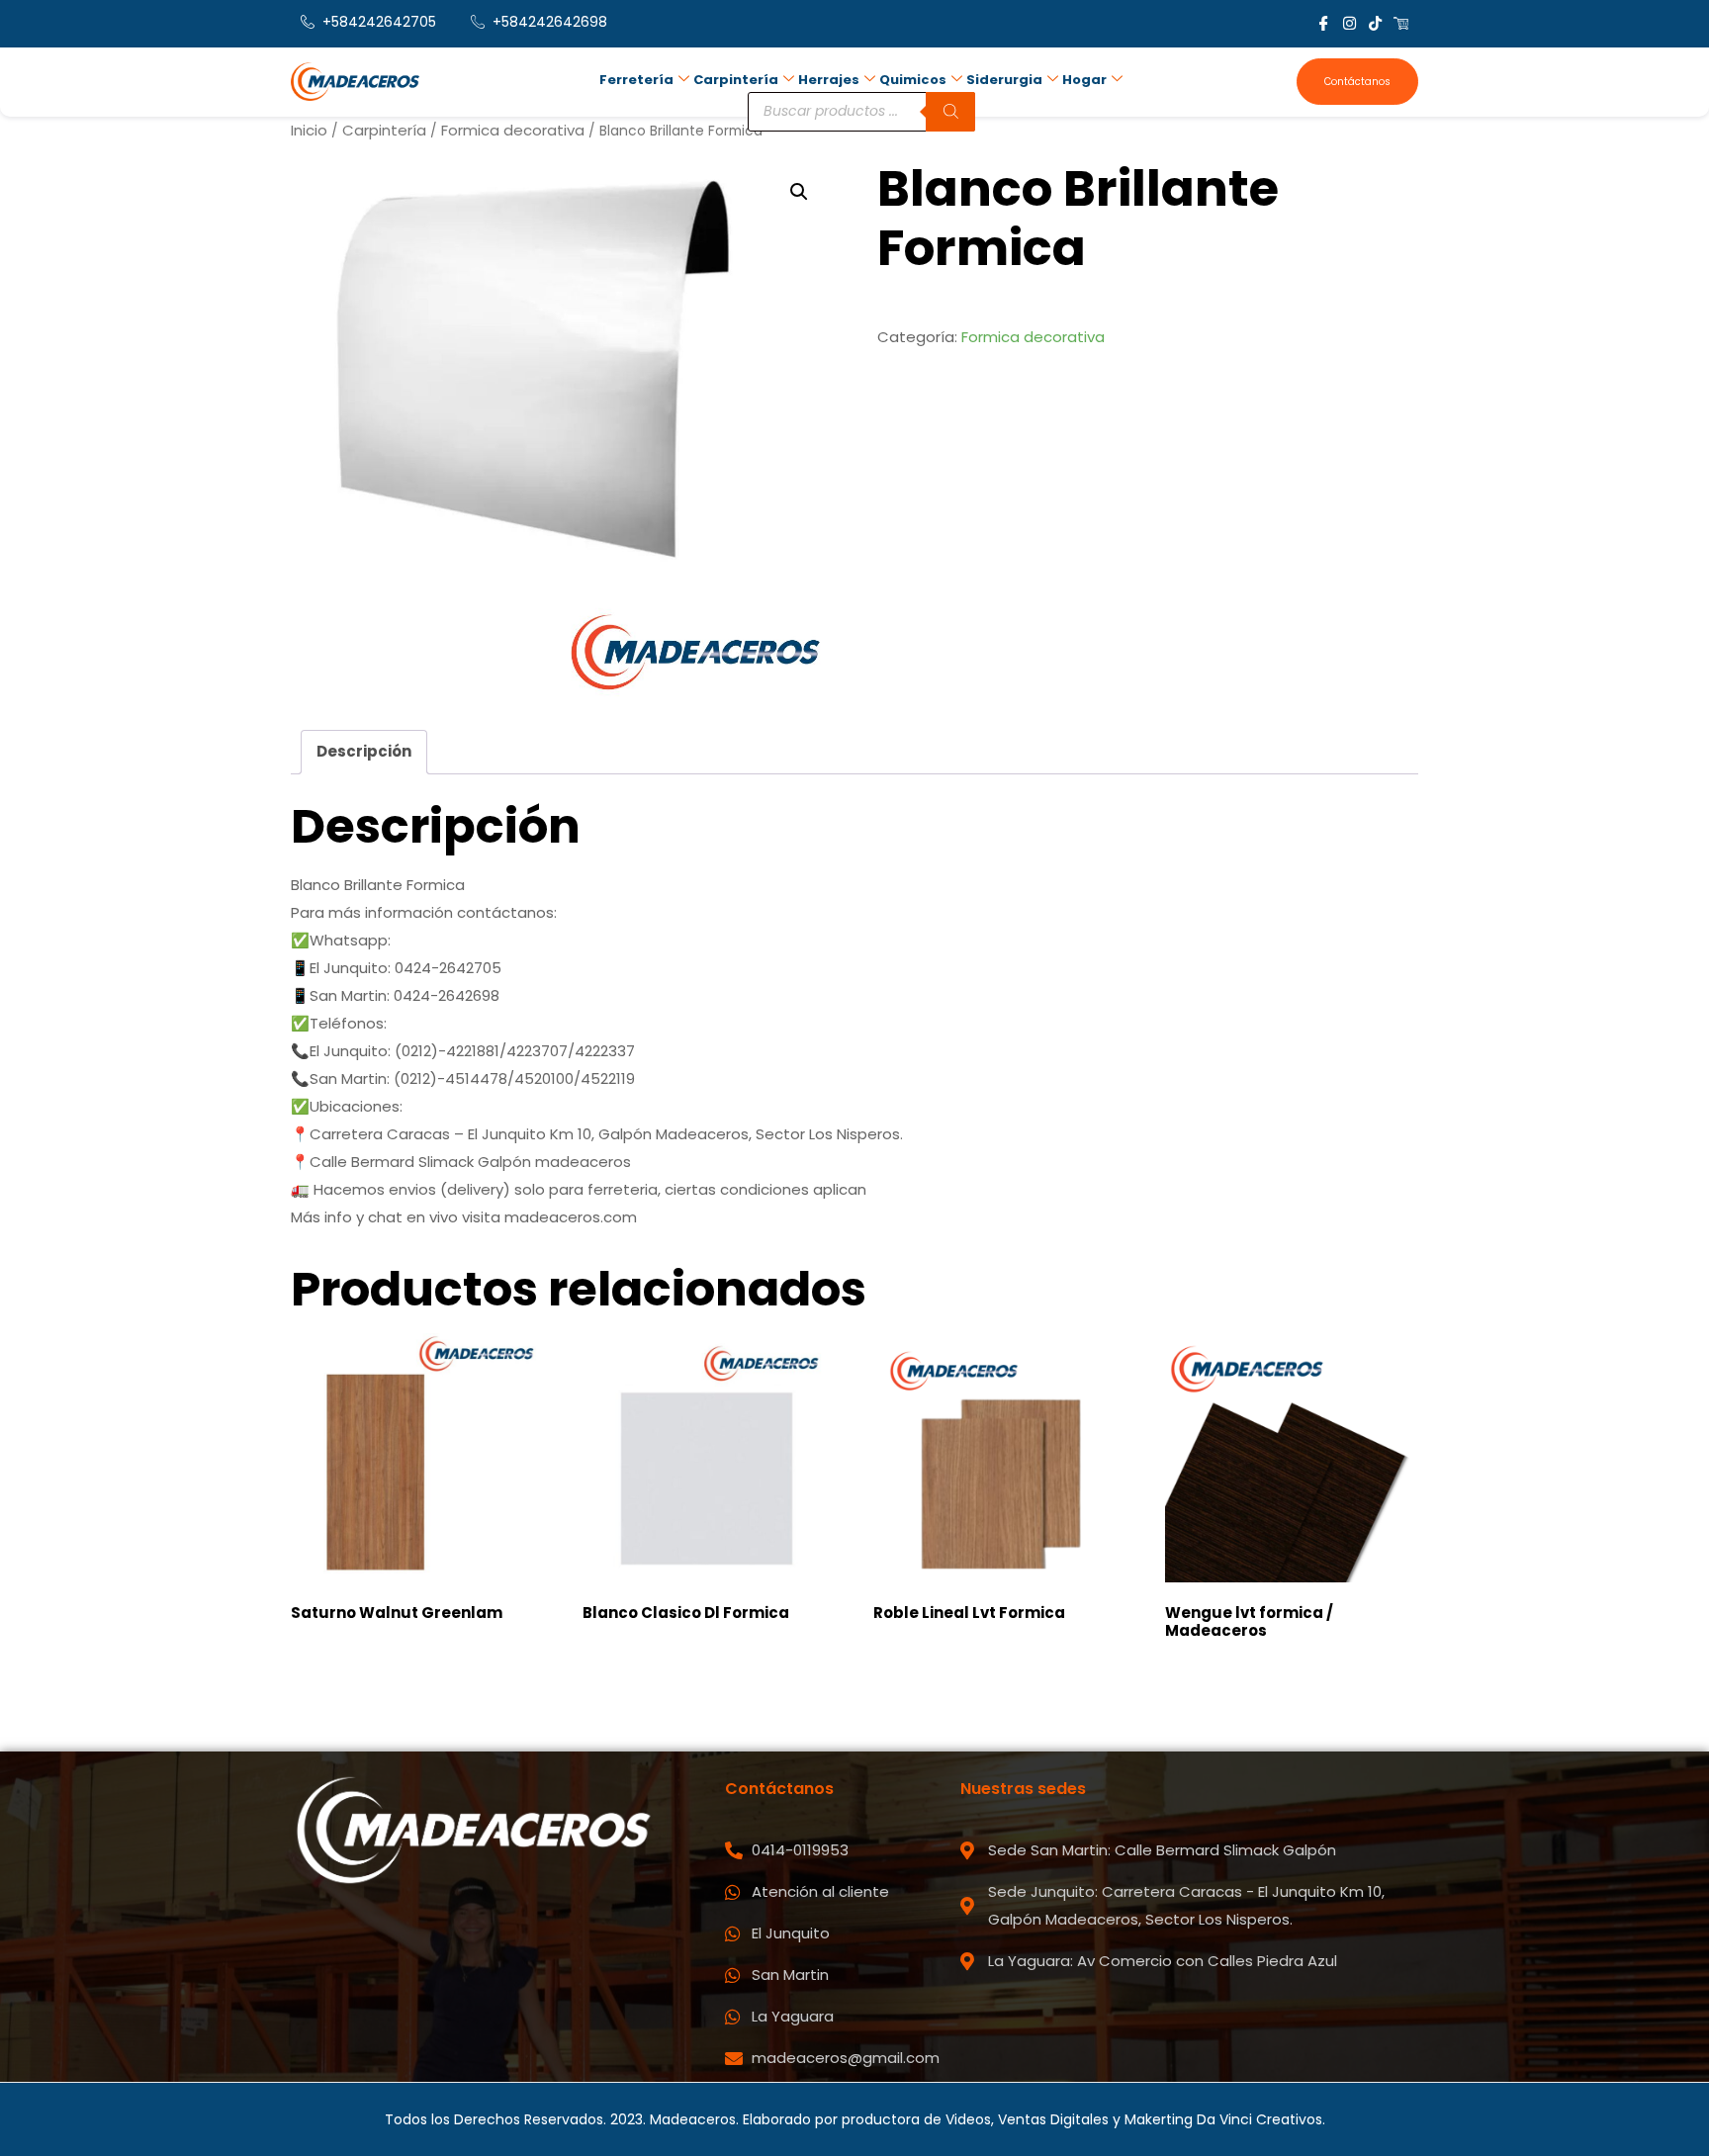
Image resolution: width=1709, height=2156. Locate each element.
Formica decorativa (513, 130)
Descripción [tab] (364, 751)
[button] (799, 192)
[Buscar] (950, 112)
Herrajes (829, 80)
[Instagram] (1349, 23)
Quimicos (913, 80)
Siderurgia (1004, 80)
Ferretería (636, 80)
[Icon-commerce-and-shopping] (1401, 23)
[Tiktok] (1375, 23)
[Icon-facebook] (1324, 23)
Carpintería (736, 80)
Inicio (309, 130)
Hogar (1084, 80)
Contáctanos (1357, 82)
